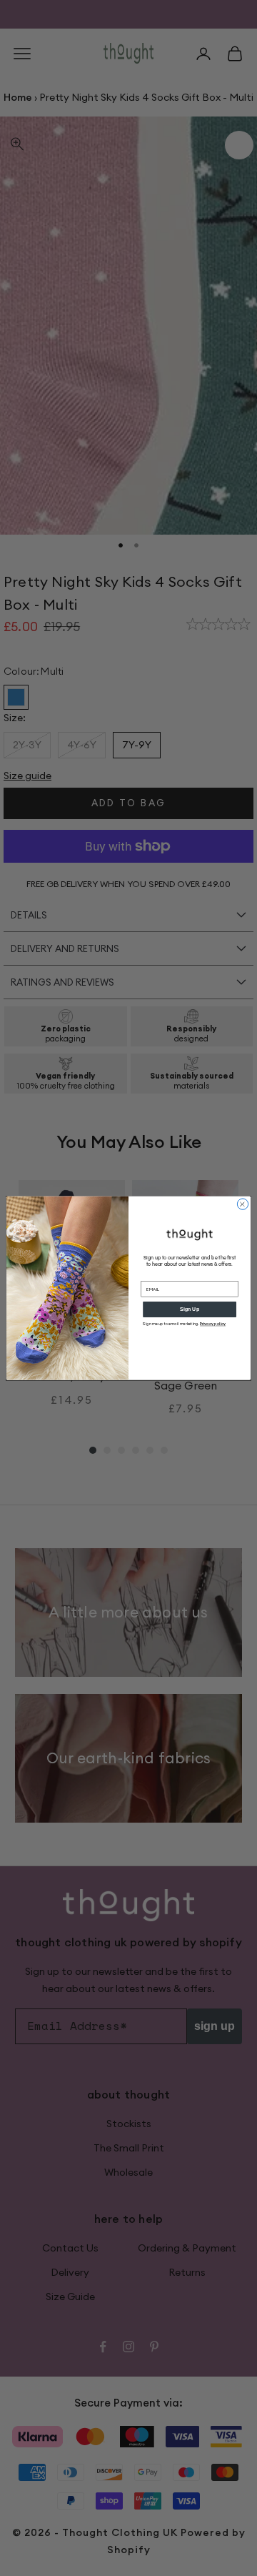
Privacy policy (213, 1324)
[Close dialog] (242, 1204)
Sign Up (190, 1309)
